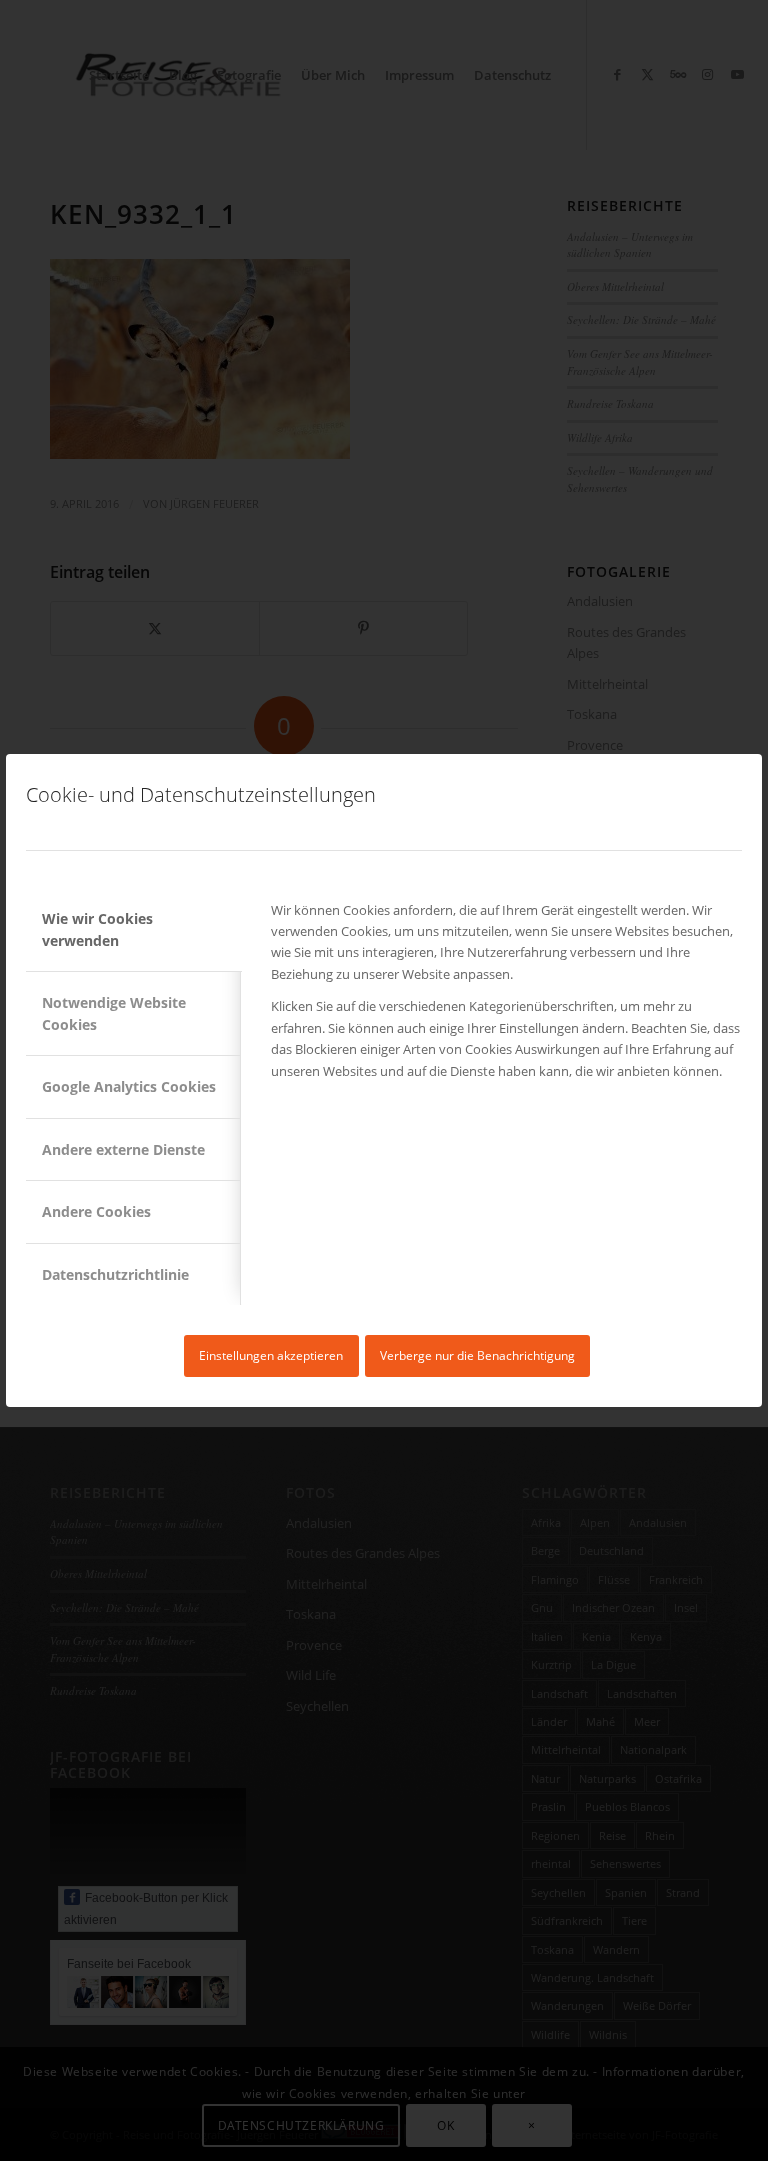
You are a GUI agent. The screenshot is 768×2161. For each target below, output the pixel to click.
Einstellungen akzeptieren (271, 1355)
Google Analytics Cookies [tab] (129, 1086)
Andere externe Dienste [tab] (123, 1149)
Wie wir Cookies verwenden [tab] (97, 929)
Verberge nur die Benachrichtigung (477, 1355)
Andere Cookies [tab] (96, 1211)
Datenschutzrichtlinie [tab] (115, 1274)
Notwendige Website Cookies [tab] (114, 1013)
